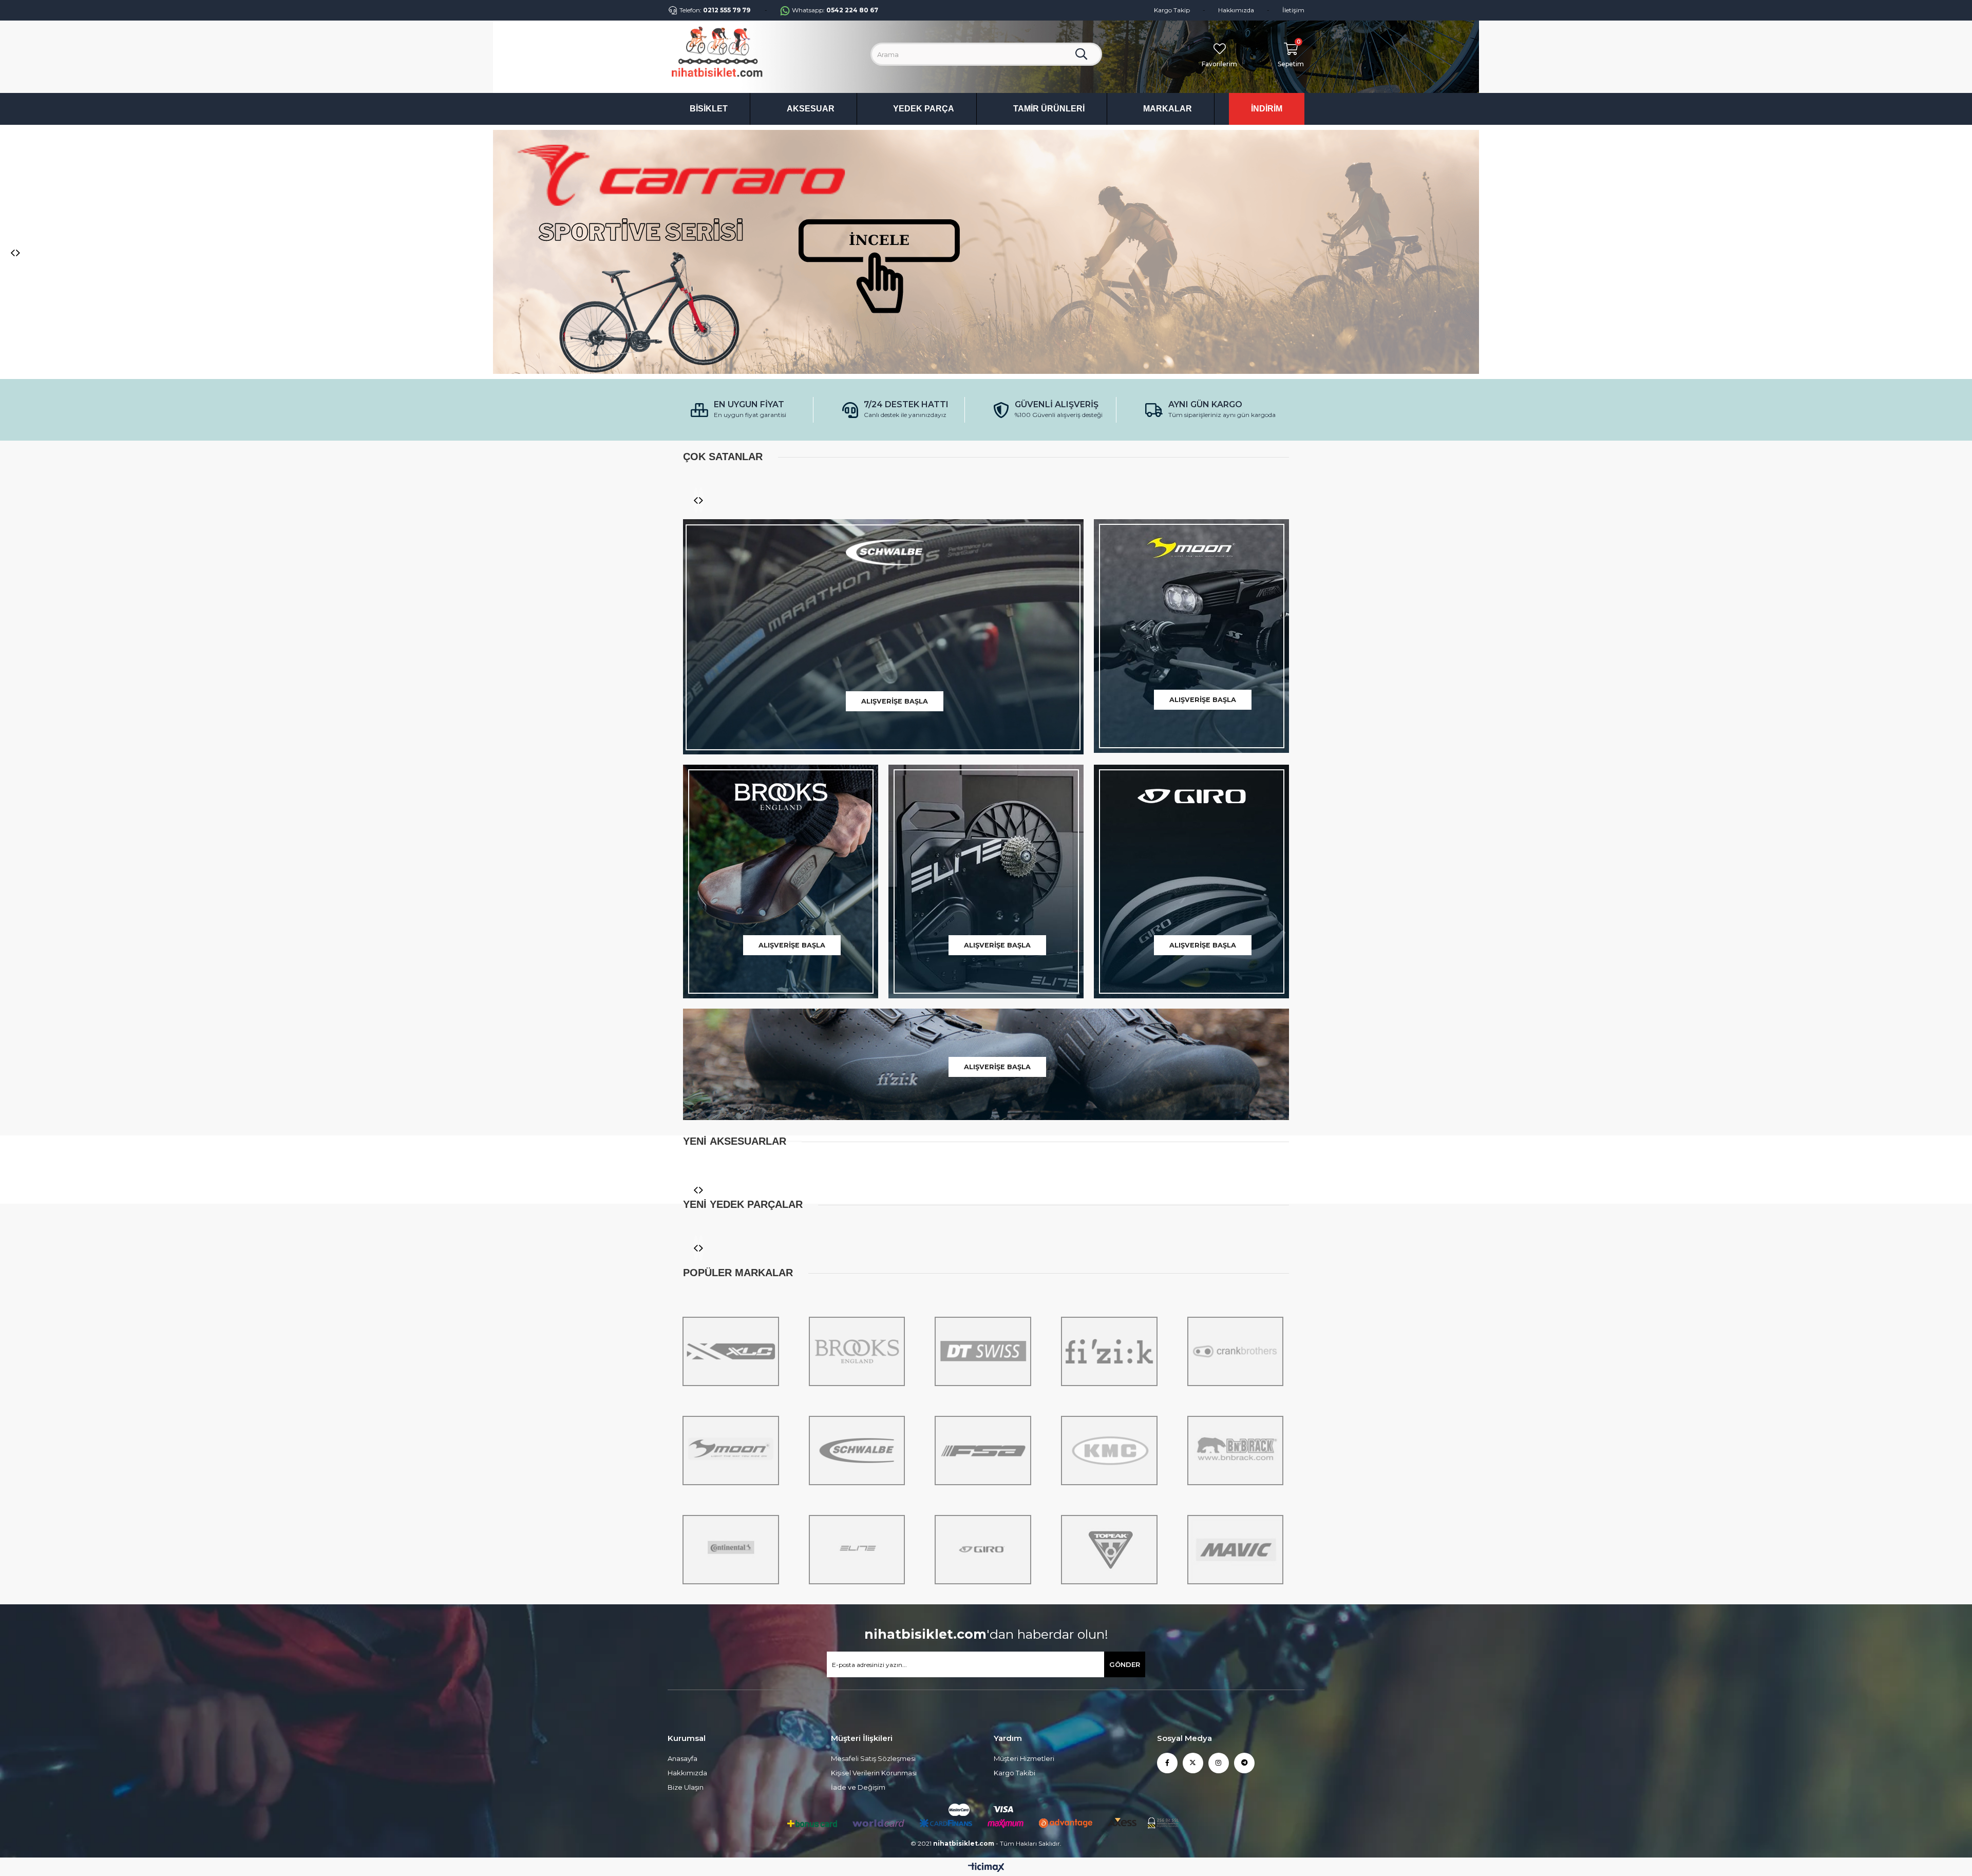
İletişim (1293, 10)
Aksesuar (811, 109)
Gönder (1125, 1428)
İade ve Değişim (858, 1551)
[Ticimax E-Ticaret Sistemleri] (986, 1632)
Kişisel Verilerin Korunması (874, 1537)
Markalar (1168, 109)
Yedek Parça (924, 109)
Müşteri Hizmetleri (1024, 1522)
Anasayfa (682, 1522)
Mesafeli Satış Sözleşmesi (873, 1522)
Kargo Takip (1172, 10)
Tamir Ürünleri (1049, 109)
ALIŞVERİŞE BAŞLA (895, 465)
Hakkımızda (1236, 10)
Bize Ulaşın (686, 1551)
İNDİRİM (1267, 109)
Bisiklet (709, 109)
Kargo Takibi (1015, 1537)
